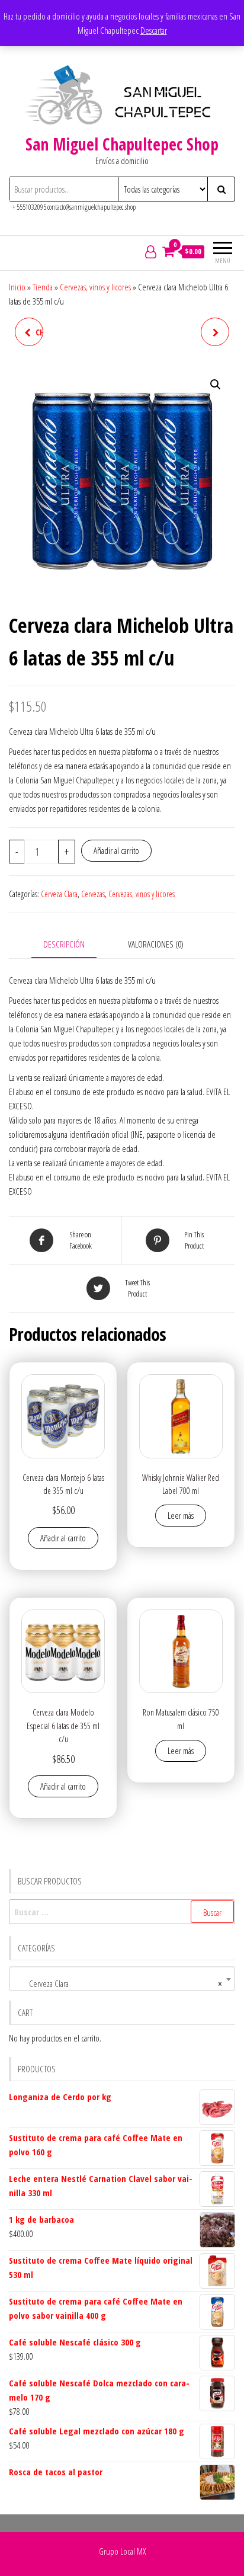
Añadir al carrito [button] (63, 1538)
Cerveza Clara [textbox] (118, 1983)
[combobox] (122, 1979)
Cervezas (93, 894)
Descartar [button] (154, 30)
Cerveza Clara (59, 894)
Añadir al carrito (116, 850)
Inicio (17, 287)
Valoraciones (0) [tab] (156, 944)
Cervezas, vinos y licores (95, 287)
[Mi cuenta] (151, 251)
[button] (216, 385)
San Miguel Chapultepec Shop (122, 144)
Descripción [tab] (64, 944)
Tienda (43, 287)
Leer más (181, 1515)
